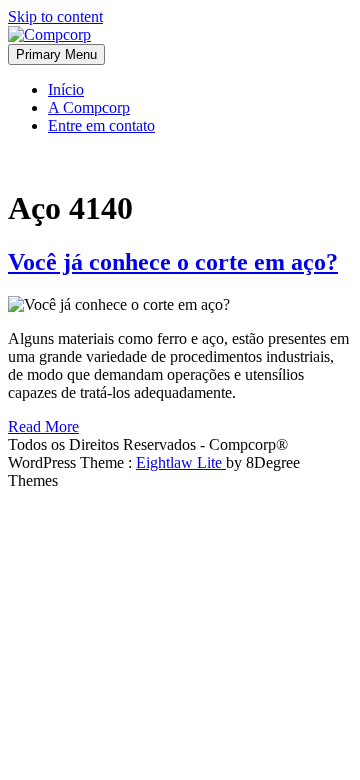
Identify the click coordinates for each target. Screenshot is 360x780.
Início (66, 89)
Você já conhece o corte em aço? (173, 262)
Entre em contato (101, 125)
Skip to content (55, 16)
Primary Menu (56, 54)
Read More (43, 426)
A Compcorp (89, 107)
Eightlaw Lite (181, 462)
